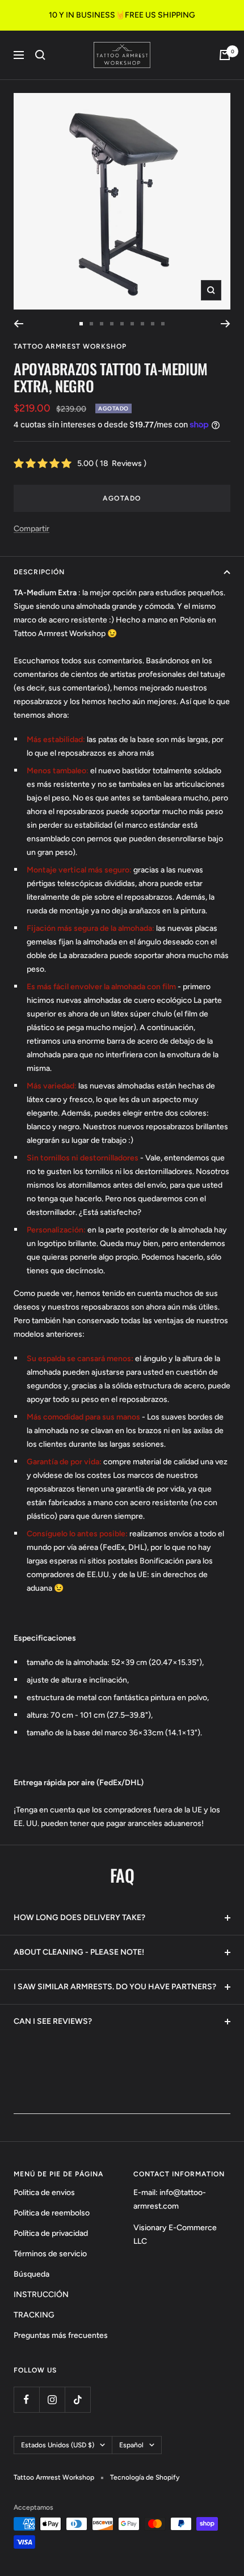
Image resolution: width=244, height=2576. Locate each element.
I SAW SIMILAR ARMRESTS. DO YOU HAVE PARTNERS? (115, 1987)
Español (131, 2445)
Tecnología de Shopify (145, 2477)
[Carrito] (225, 55)
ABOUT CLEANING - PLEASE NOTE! (79, 1952)
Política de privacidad (51, 2233)
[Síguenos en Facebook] (26, 2399)
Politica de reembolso (52, 2213)
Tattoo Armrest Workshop (70, 346)
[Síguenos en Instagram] (52, 2399)
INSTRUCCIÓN (41, 2295)
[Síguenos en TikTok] (77, 2399)
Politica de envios (44, 2192)
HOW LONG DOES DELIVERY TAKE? (79, 1918)
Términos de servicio (50, 2254)
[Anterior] (18, 324)
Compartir (31, 529)
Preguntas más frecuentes (61, 2335)
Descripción (39, 572)
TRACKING (34, 2315)
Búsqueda (31, 2274)
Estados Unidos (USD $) (58, 2445)
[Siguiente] (226, 324)
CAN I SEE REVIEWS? (53, 2021)
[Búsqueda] (40, 55)
